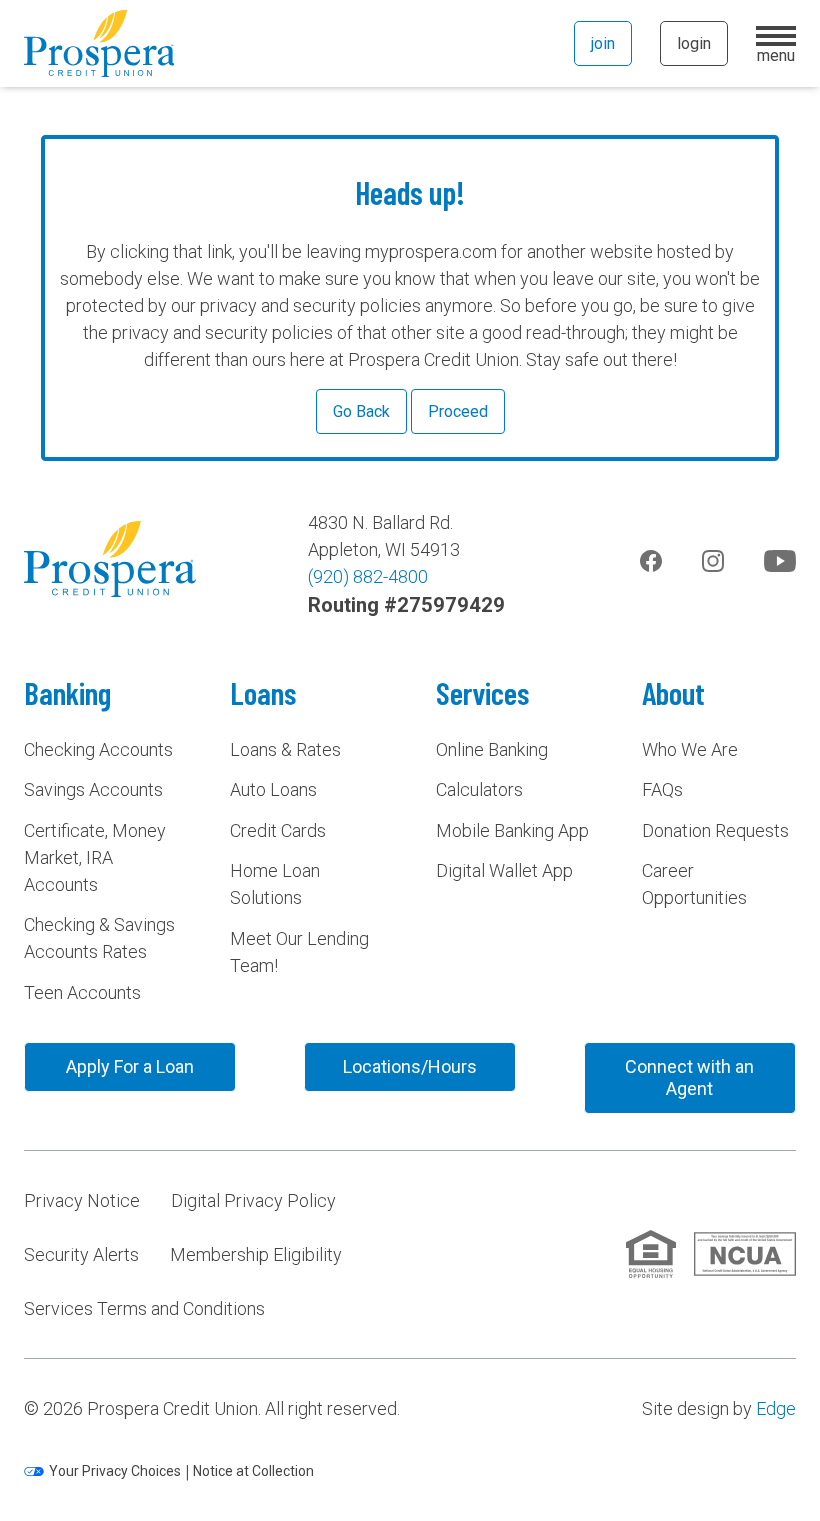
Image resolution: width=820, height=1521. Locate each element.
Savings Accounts (93, 789)
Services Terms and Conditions (144, 1308)
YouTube (780, 561)
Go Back (361, 411)
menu (776, 53)
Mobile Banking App (512, 830)
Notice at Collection (253, 1471)
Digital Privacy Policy (253, 1200)
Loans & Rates (285, 749)
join (603, 43)
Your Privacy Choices (115, 1471)
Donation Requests (715, 830)
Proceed (458, 411)
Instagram (713, 561)
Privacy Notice (82, 1200)
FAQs (662, 789)
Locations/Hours (410, 1066)
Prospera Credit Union (99, 43)
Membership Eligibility (256, 1254)
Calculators (479, 789)
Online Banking (492, 749)
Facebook (651, 561)
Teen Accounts (82, 992)
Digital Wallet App (504, 870)
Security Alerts (81, 1254)
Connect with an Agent (689, 1077)
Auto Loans (273, 789)
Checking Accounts (98, 749)
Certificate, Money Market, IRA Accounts (95, 857)
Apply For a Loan (130, 1066)
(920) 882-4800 (368, 576)
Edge (776, 1408)
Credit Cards (278, 830)
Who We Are (690, 749)
